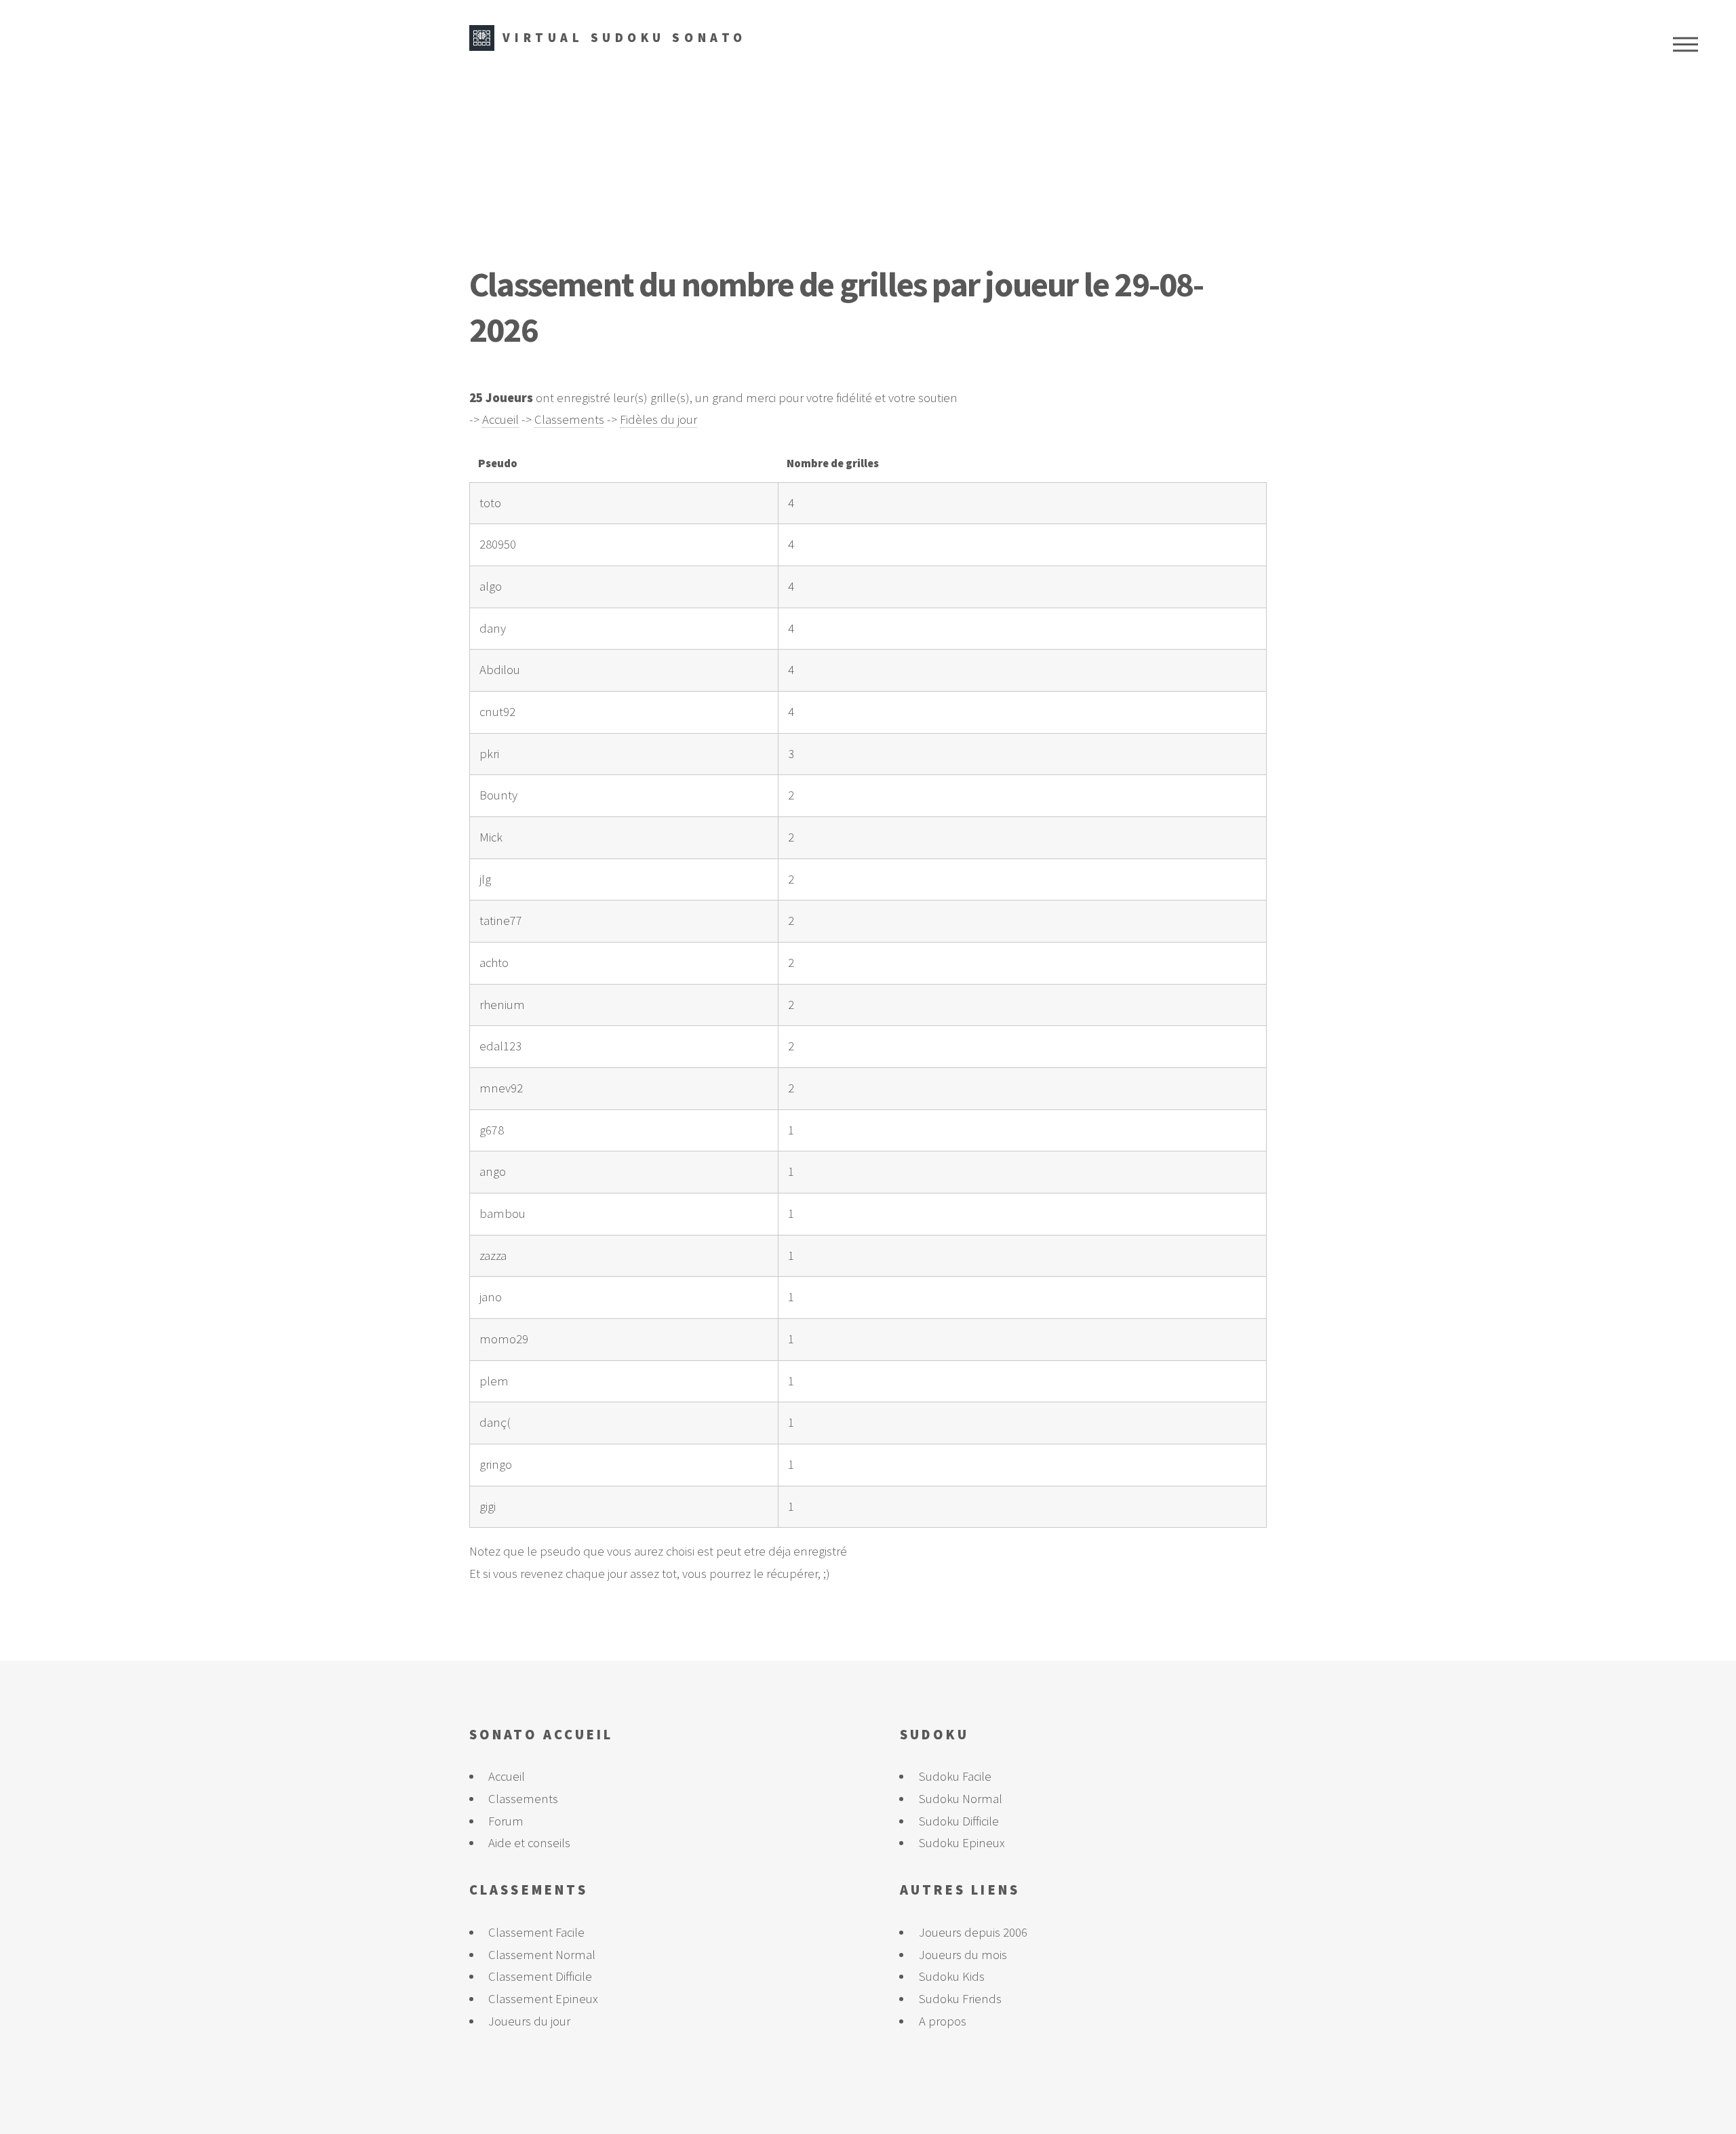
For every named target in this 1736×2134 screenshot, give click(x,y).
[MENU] (1685, 44)
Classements (569, 419)
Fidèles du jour (658, 419)
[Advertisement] (868, 159)
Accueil (500, 419)
